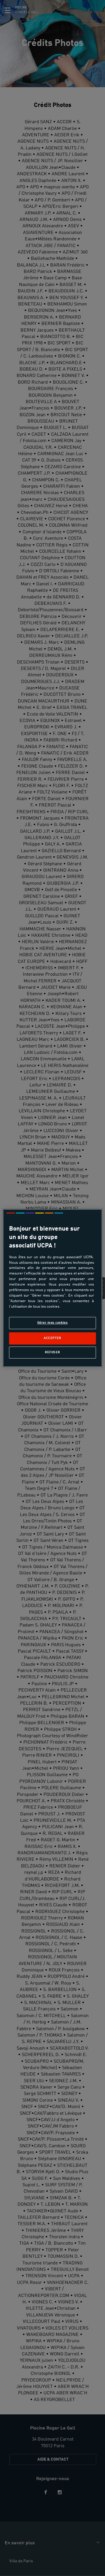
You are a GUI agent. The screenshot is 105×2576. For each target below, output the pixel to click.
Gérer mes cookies (53, 1323)
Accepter (52, 1338)
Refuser (52, 1352)
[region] (52, 1288)
